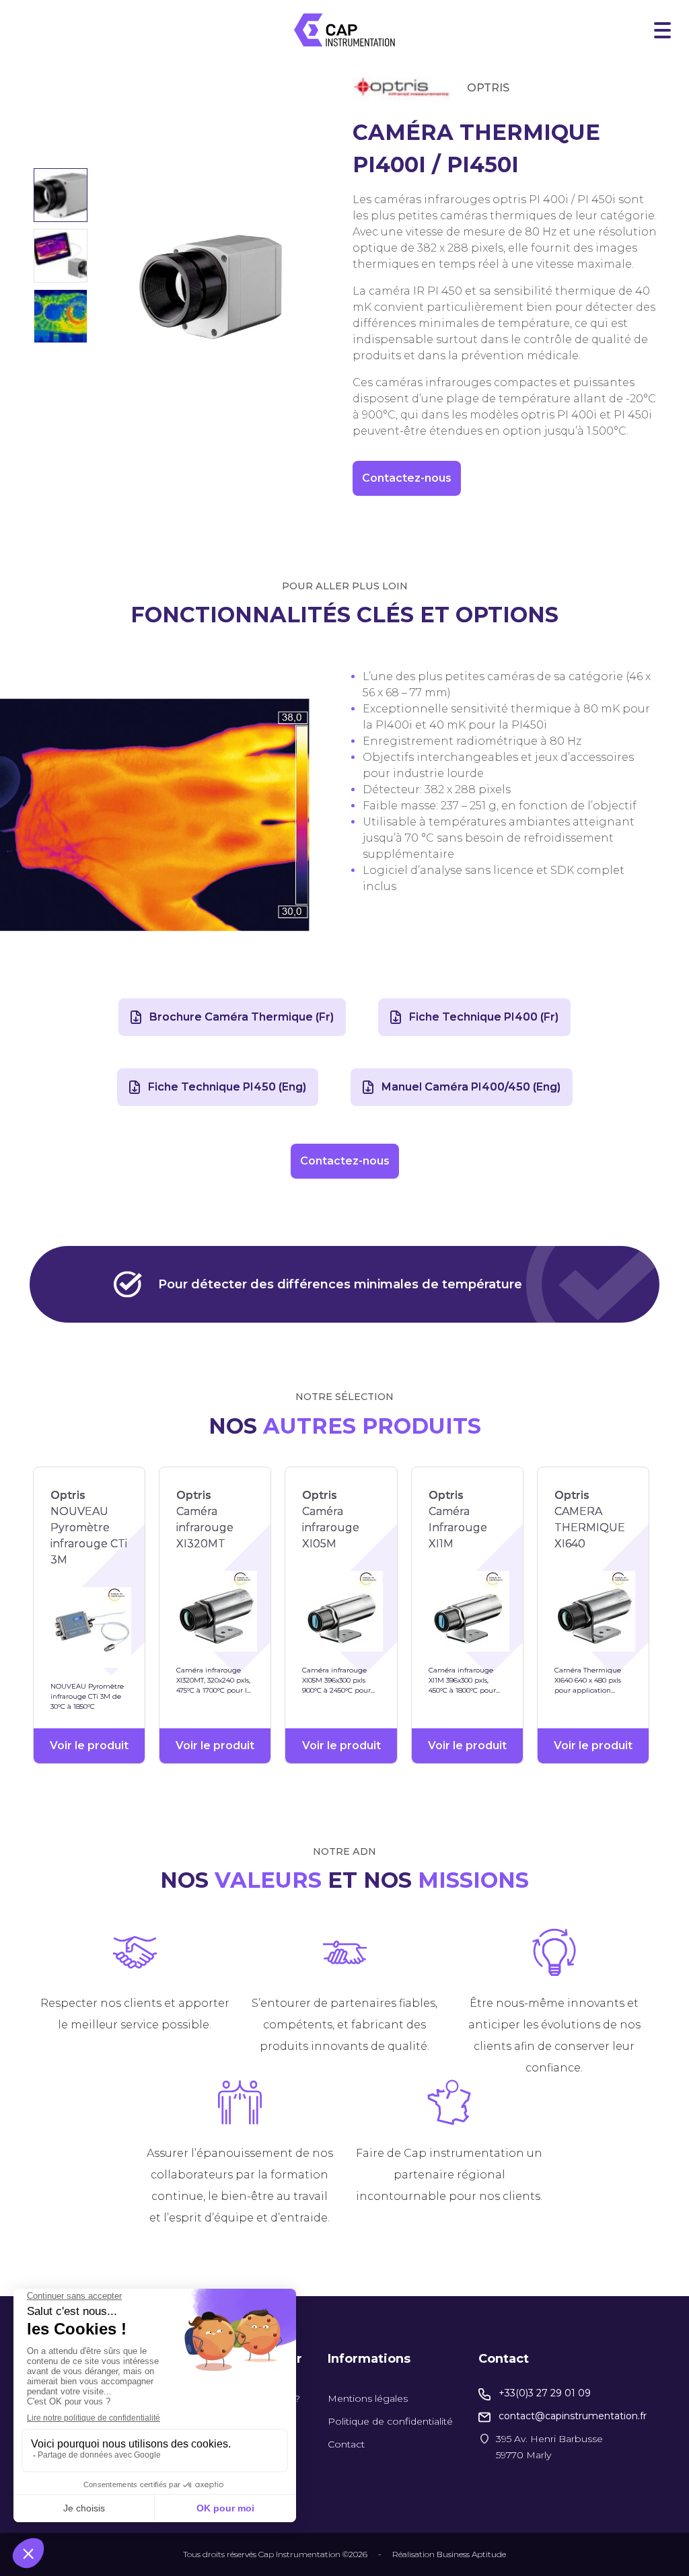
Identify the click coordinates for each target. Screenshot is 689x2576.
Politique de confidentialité (390, 2421)
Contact (346, 2444)
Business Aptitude (471, 2554)
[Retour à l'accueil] (344, 30)
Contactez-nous (407, 478)
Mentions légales (368, 2398)
